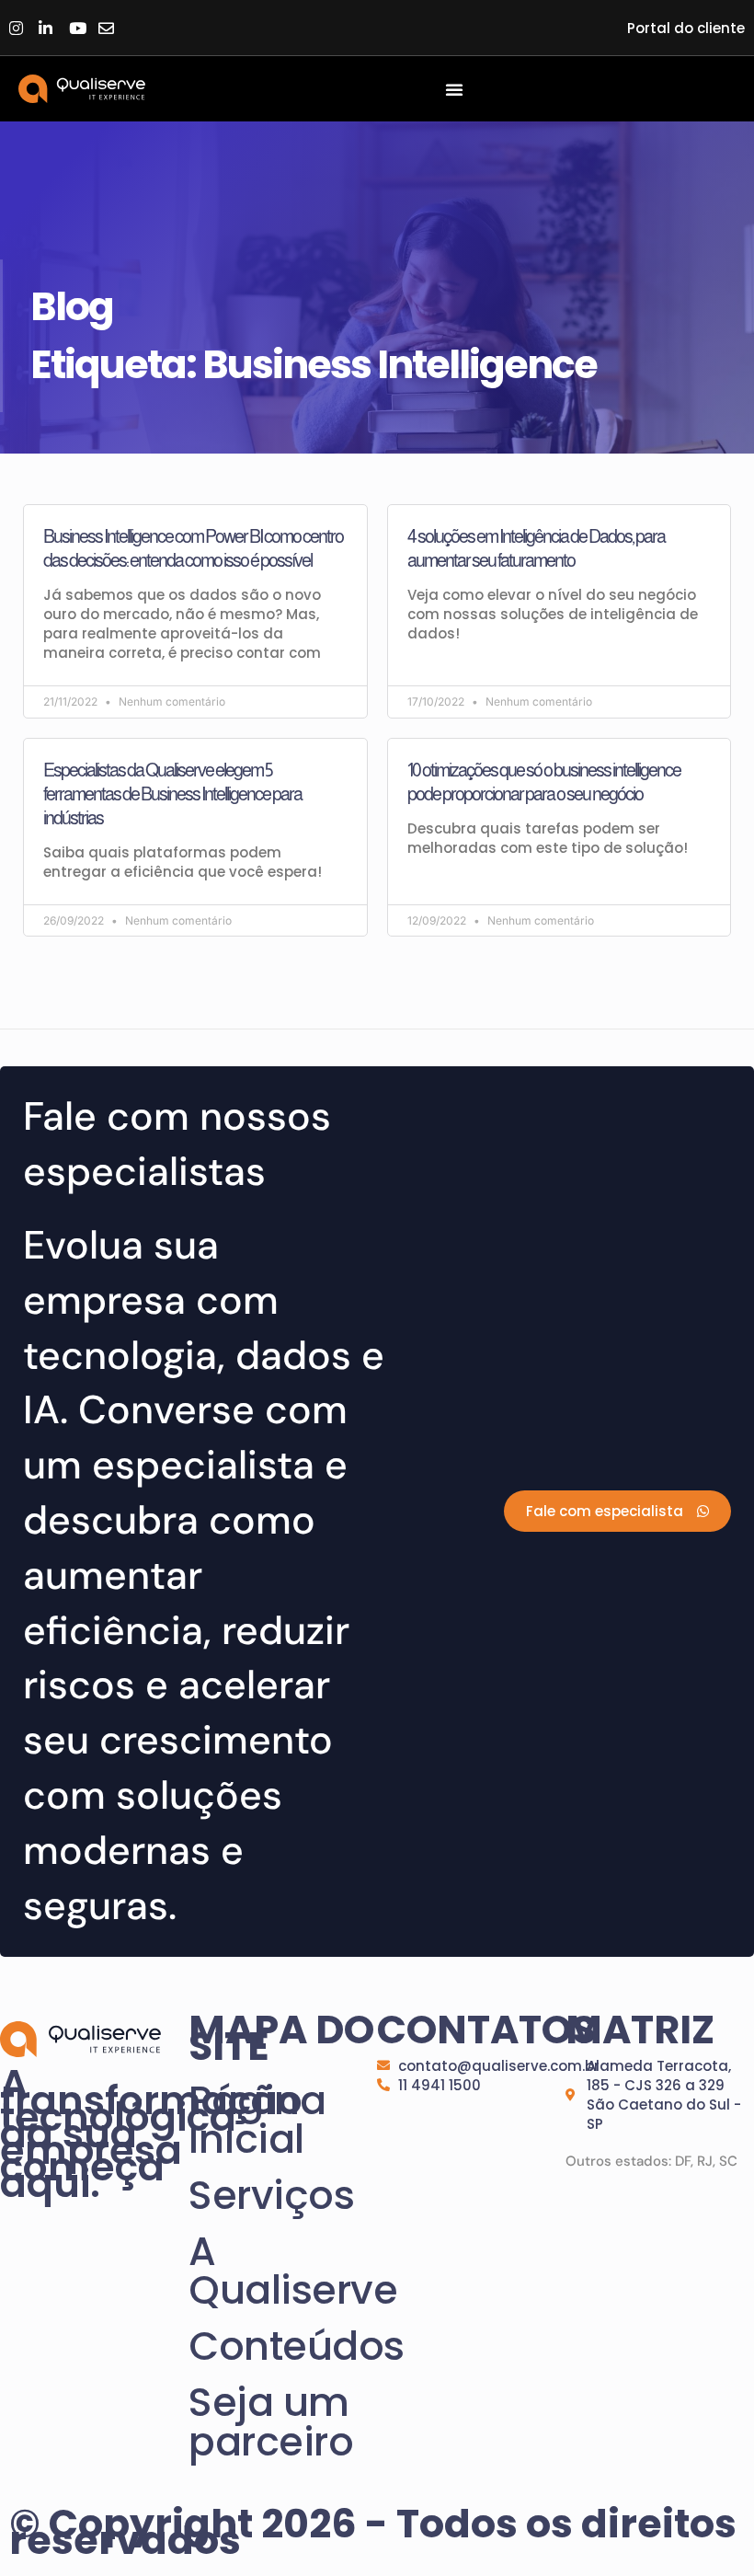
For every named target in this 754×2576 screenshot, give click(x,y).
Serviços (271, 2195)
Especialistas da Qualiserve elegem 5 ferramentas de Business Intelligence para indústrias (172, 794)
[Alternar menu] (454, 89)
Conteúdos (283, 2346)
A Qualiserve (283, 2271)
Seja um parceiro (271, 2422)
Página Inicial (257, 2120)
